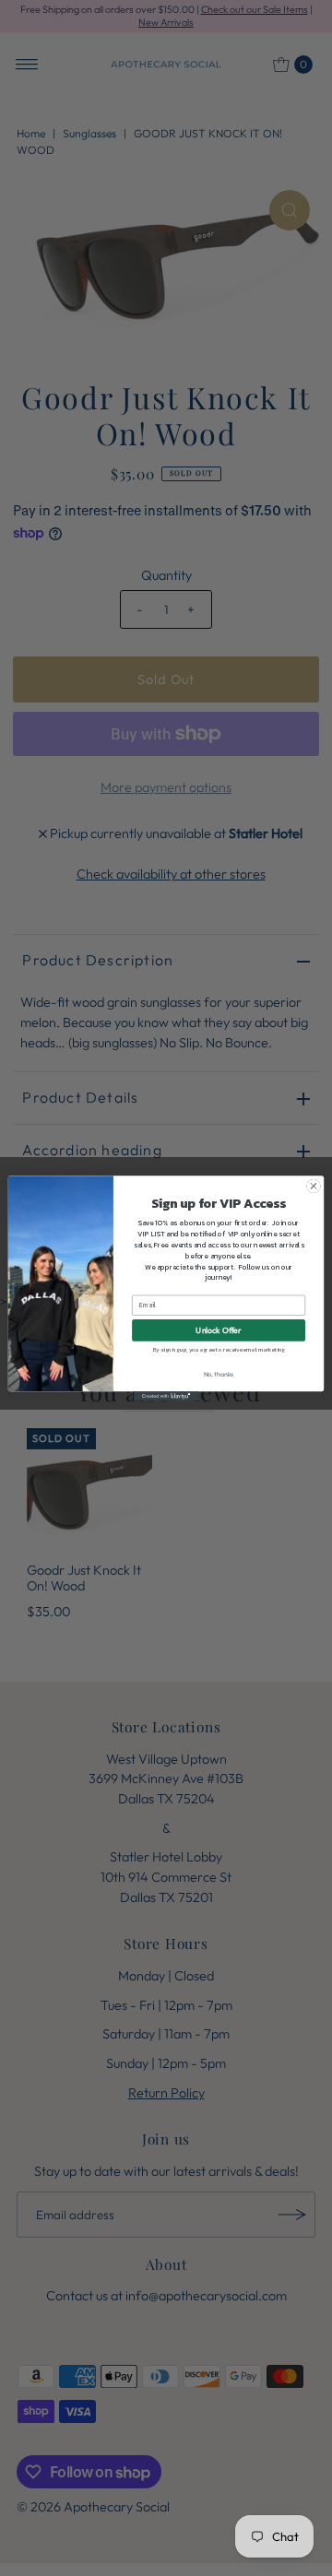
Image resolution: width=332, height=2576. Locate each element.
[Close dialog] (313, 1185)
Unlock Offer (218, 1330)
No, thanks (219, 1373)
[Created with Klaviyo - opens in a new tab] (166, 1396)
